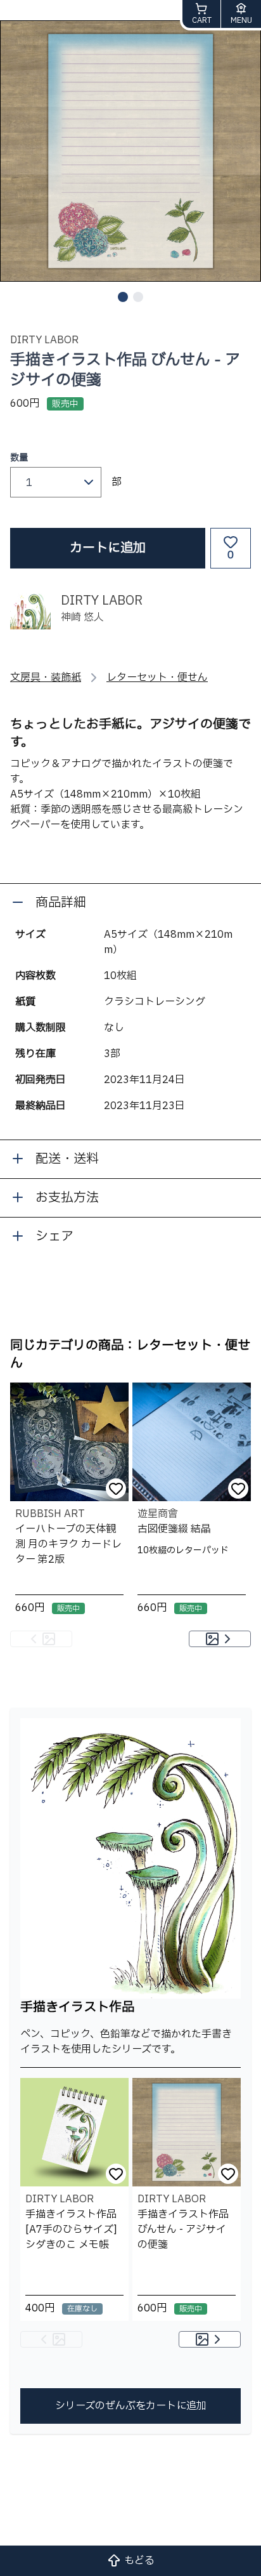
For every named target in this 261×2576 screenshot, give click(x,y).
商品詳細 (61, 903)
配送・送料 (67, 1159)
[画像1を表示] (123, 297)
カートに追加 (108, 548)
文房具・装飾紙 (46, 678)
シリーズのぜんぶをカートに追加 (131, 2406)
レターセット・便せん (157, 678)
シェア (54, 1237)
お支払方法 (67, 1198)
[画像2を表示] (138, 297)
